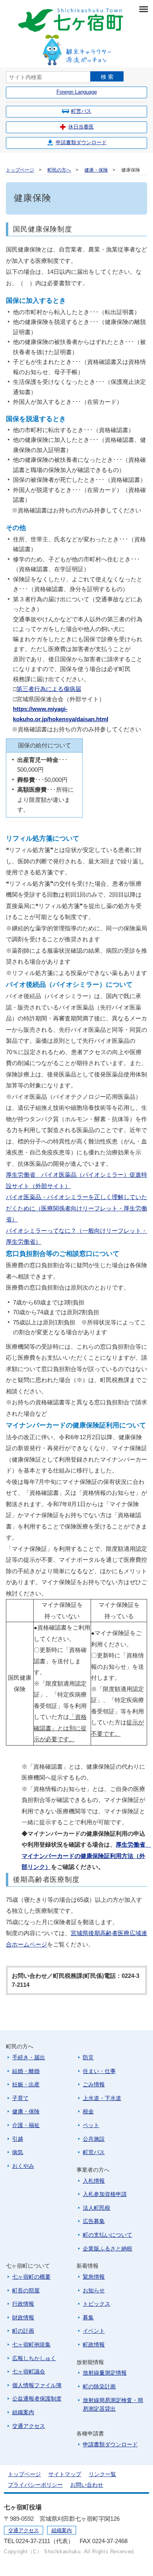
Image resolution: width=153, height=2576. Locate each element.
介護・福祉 (26, 2125)
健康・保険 (96, 170)
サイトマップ (65, 2474)
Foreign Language (77, 92)
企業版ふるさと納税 (107, 2249)
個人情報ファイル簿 (37, 2385)
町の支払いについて (107, 2235)
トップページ (20, 170)
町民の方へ (59, 170)
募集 (88, 2317)
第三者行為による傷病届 (49, 689)
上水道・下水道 (102, 2098)
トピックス (97, 2304)
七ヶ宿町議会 (29, 2372)
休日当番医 (81, 127)
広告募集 (94, 2221)
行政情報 (23, 2304)
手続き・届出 (29, 2057)
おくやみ (23, 2166)
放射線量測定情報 (105, 2373)
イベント (94, 2331)
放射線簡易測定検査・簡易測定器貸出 (113, 2405)
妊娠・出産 (26, 2084)
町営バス (81, 111)
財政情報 (23, 2317)
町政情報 (94, 2344)
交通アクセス (29, 2426)
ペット (91, 2125)
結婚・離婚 (26, 2071)
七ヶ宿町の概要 (31, 2277)
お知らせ (94, 2290)
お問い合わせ (87, 2485)
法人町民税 (97, 2208)
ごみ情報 (94, 2084)
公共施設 (94, 2139)
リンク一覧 (102, 2474)
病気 (18, 2152)
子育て (20, 2098)
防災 (88, 2057)
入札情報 (94, 2181)
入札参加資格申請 (105, 2194)
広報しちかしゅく (34, 2358)
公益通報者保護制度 (37, 2399)
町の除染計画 (99, 2386)
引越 (18, 2139)
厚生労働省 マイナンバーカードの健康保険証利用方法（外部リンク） (86, 1856)
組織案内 (23, 2412)
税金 (88, 2111)
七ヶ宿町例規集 (31, 2344)
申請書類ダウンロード (81, 142)
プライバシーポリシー (35, 2485)
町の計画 (23, 2331)
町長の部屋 (26, 2290)
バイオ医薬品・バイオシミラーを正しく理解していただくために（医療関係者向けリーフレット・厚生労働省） (76, 1208)
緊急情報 (94, 2277)
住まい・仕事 (99, 2071)
